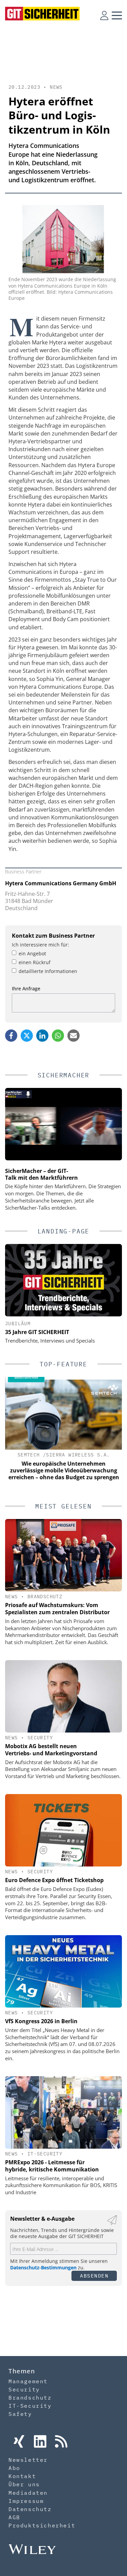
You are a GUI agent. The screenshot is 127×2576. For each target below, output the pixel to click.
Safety (20, 2414)
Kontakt (22, 2476)
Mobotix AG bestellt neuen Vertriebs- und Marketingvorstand (51, 1750)
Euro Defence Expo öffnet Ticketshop (54, 1880)
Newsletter (28, 2460)
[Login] (104, 15)
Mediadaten (28, 2493)
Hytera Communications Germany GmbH (61, 883)
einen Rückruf (35, 962)
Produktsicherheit (42, 2525)
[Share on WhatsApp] (58, 1036)
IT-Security (45, 2154)
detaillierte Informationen (48, 971)
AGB (14, 2517)
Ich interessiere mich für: (40, 945)
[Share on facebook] (11, 1036)
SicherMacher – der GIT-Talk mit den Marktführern (41, 1174)
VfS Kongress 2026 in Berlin (41, 2021)
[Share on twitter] (27, 1036)
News (56, 87)
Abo (14, 2468)
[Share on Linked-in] (42, 1036)
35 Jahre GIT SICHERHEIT (37, 1332)
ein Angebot (32, 953)
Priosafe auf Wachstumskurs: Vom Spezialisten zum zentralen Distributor (57, 1609)
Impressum (26, 2501)
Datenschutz (30, 2509)
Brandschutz (45, 1597)
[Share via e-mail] (73, 1036)
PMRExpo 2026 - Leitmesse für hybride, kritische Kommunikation (52, 2166)
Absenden (94, 2276)
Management (28, 2381)
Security (40, 1738)
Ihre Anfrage (26, 988)
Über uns (24, 2484)
